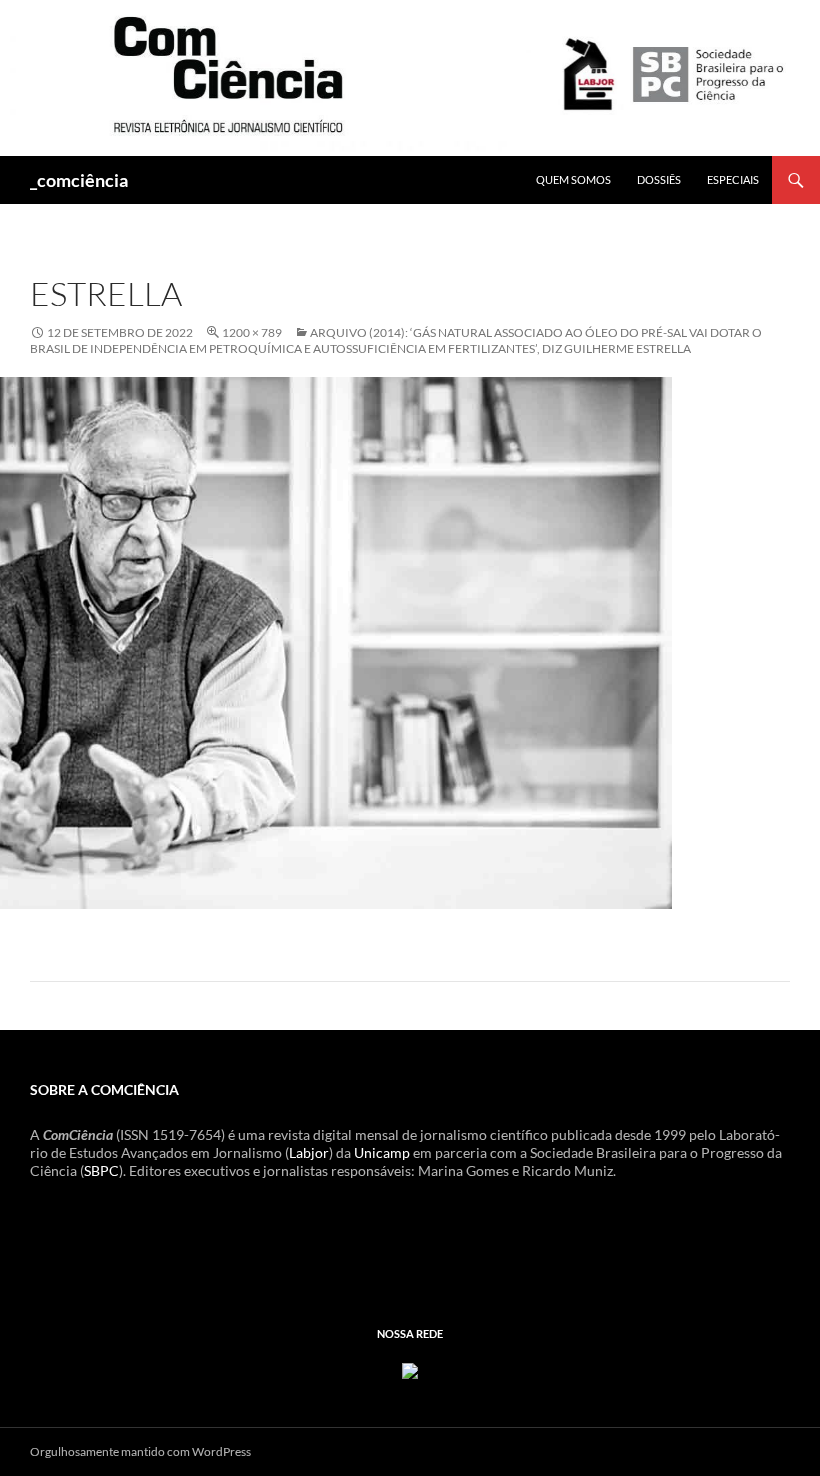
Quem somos (573, 179)
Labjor (309, 1152)
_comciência (79, 180)
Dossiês (659, 179)
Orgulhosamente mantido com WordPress (140, 1451)
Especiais (733, 179)
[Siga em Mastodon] (410, 1368)
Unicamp (382, 1152)
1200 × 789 (252, 332)
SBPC (101, 1170)
